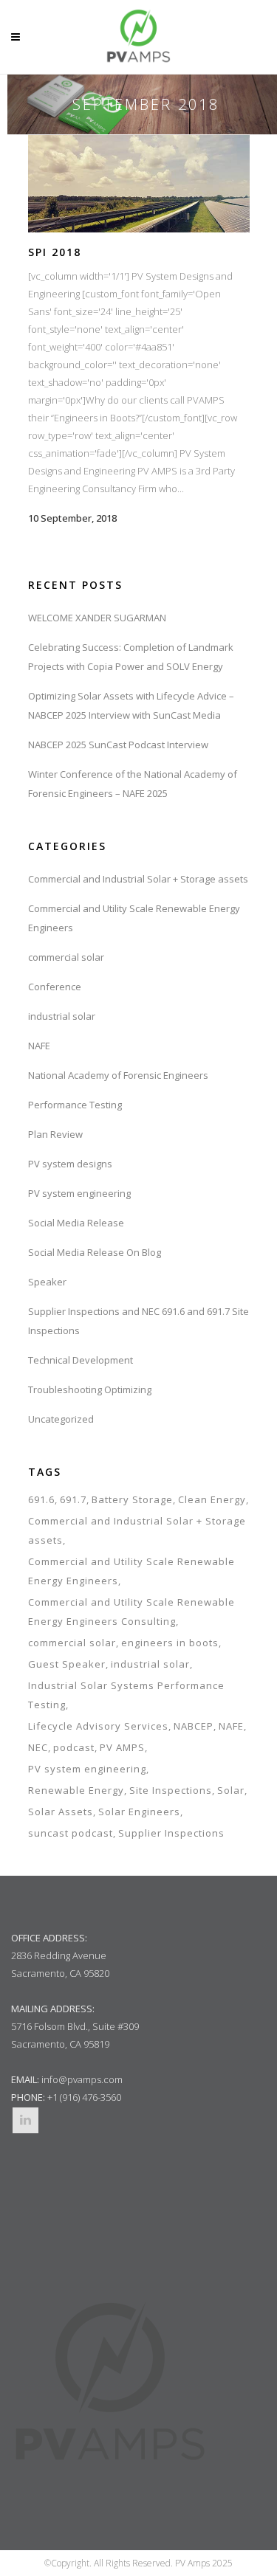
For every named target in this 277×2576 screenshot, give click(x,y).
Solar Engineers (139, 1812)
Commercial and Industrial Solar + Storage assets (138, 879)
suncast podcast (71, 1833)
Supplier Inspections (171, 1833)
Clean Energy (212, 1499)
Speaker (47, 1282)
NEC (38, 1747)
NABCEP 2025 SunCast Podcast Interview (118, 745)
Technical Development (81, 1360)
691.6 (41, 1499)
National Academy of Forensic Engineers (118, 1075)
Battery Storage (132, 1499)
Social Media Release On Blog (95, 1252)
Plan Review (55, 1134)
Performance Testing (75, 1105)
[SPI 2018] (139, 183)
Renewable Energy (76, 1790)
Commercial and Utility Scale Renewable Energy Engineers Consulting (131, 1612)
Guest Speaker (67, 1664)
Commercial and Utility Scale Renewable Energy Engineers (131, 1571)
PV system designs (70, 1164)
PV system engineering (79, 1193)
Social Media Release (76, 1223)
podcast (74, 1747)
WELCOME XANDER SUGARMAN (97, 618)
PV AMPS (122, 1747)
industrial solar (62, 1016)
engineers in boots (170, 1643)
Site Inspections (171, 1790)
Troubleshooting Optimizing (90, 1389)
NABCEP (194, 1726)
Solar (231, 1790)
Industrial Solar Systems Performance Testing (126, 1695)
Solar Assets (61, 1812)
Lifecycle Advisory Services (98, 1726)
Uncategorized (61, 1419)
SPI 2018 (55, 252)
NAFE (39, 1046)
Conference (55, 987)
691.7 (73, 1499)
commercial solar (66, 957)
